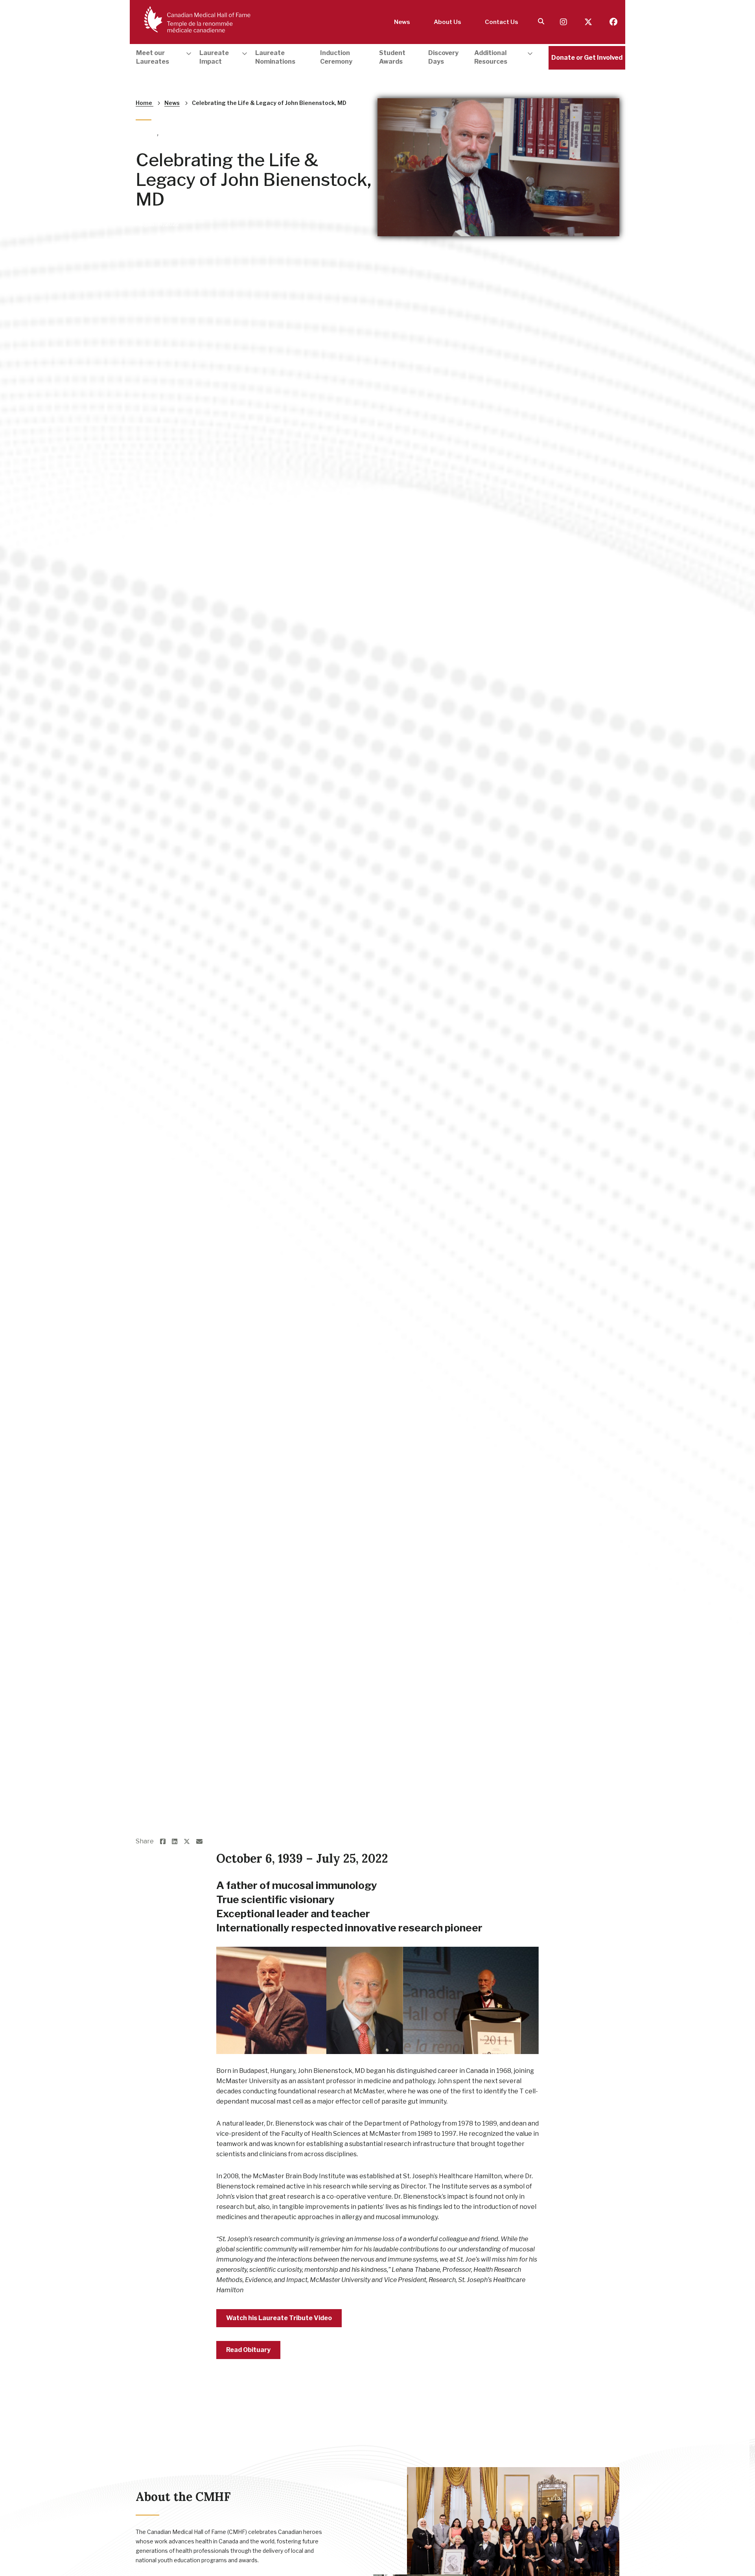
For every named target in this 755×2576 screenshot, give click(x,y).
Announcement (182, 133)
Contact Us (502, 22)
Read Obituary (248, 2350)
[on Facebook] (166, 1842)
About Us (447, 22)
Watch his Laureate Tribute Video (279, 2318)
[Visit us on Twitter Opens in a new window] (589, 22)
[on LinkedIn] (178, 1842)
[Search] (541, 22)
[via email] (203, 1842)
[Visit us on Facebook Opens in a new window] (613, 22)
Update (146, 133)
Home (145, 103)
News (402, 22)
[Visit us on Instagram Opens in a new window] (564, 22)
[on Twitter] (190, 1842)
